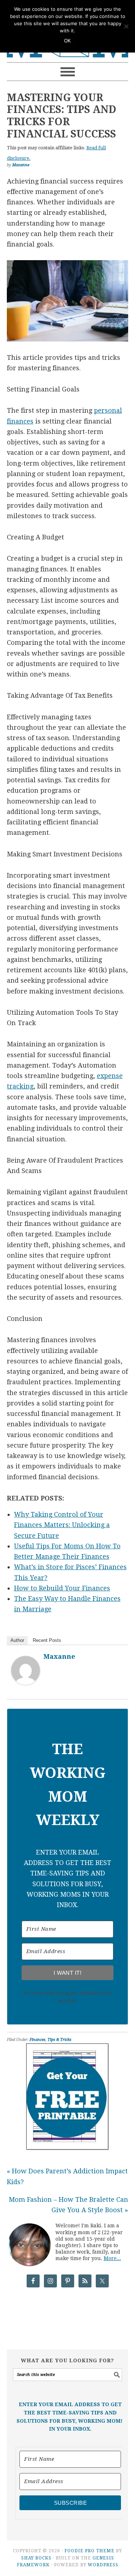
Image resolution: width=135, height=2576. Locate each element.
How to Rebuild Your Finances (62, 1588)
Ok (68, 41)
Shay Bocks (36, 2558)
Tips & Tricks (59, 2040)
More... (112, 2258)
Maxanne (59, 1656)
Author (17, 1640)
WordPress (103, 2565)
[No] (126, 26)
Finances (37, 2040)
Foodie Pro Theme (89, 2551)
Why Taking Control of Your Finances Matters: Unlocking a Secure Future (62, 1525)
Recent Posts (47, 1640)
